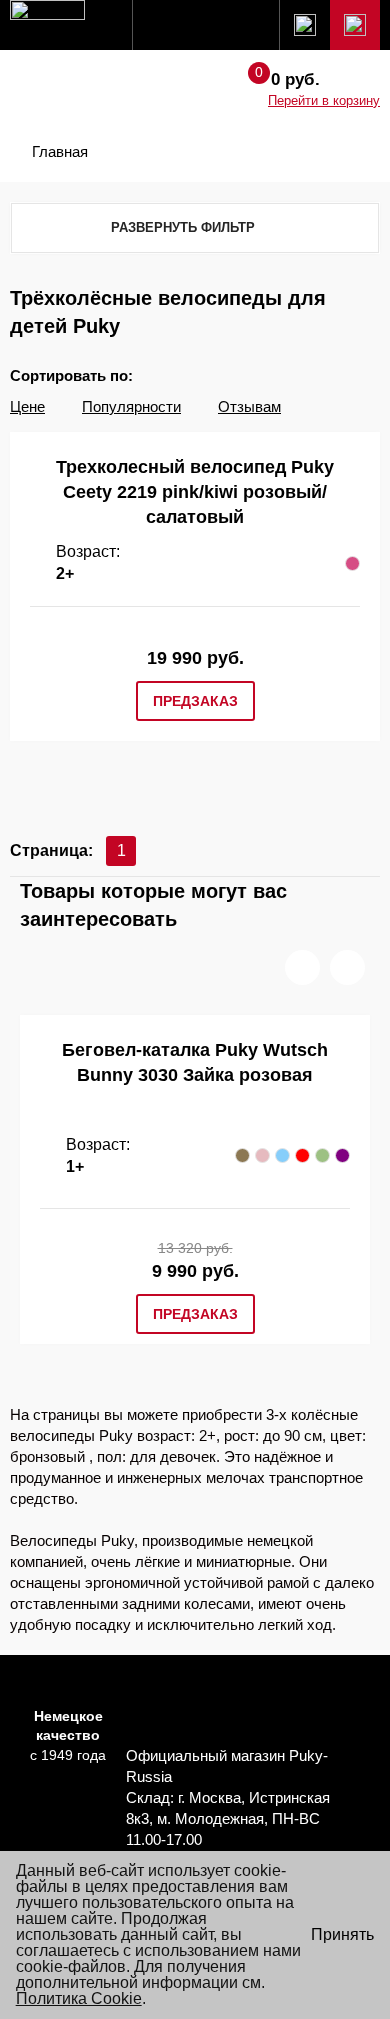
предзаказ (195, 701)
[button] (302, 967)
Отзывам (249, 406)
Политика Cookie (79, 1998)
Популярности (131, 406)
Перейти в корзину (324, 100)
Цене (27, 406)
